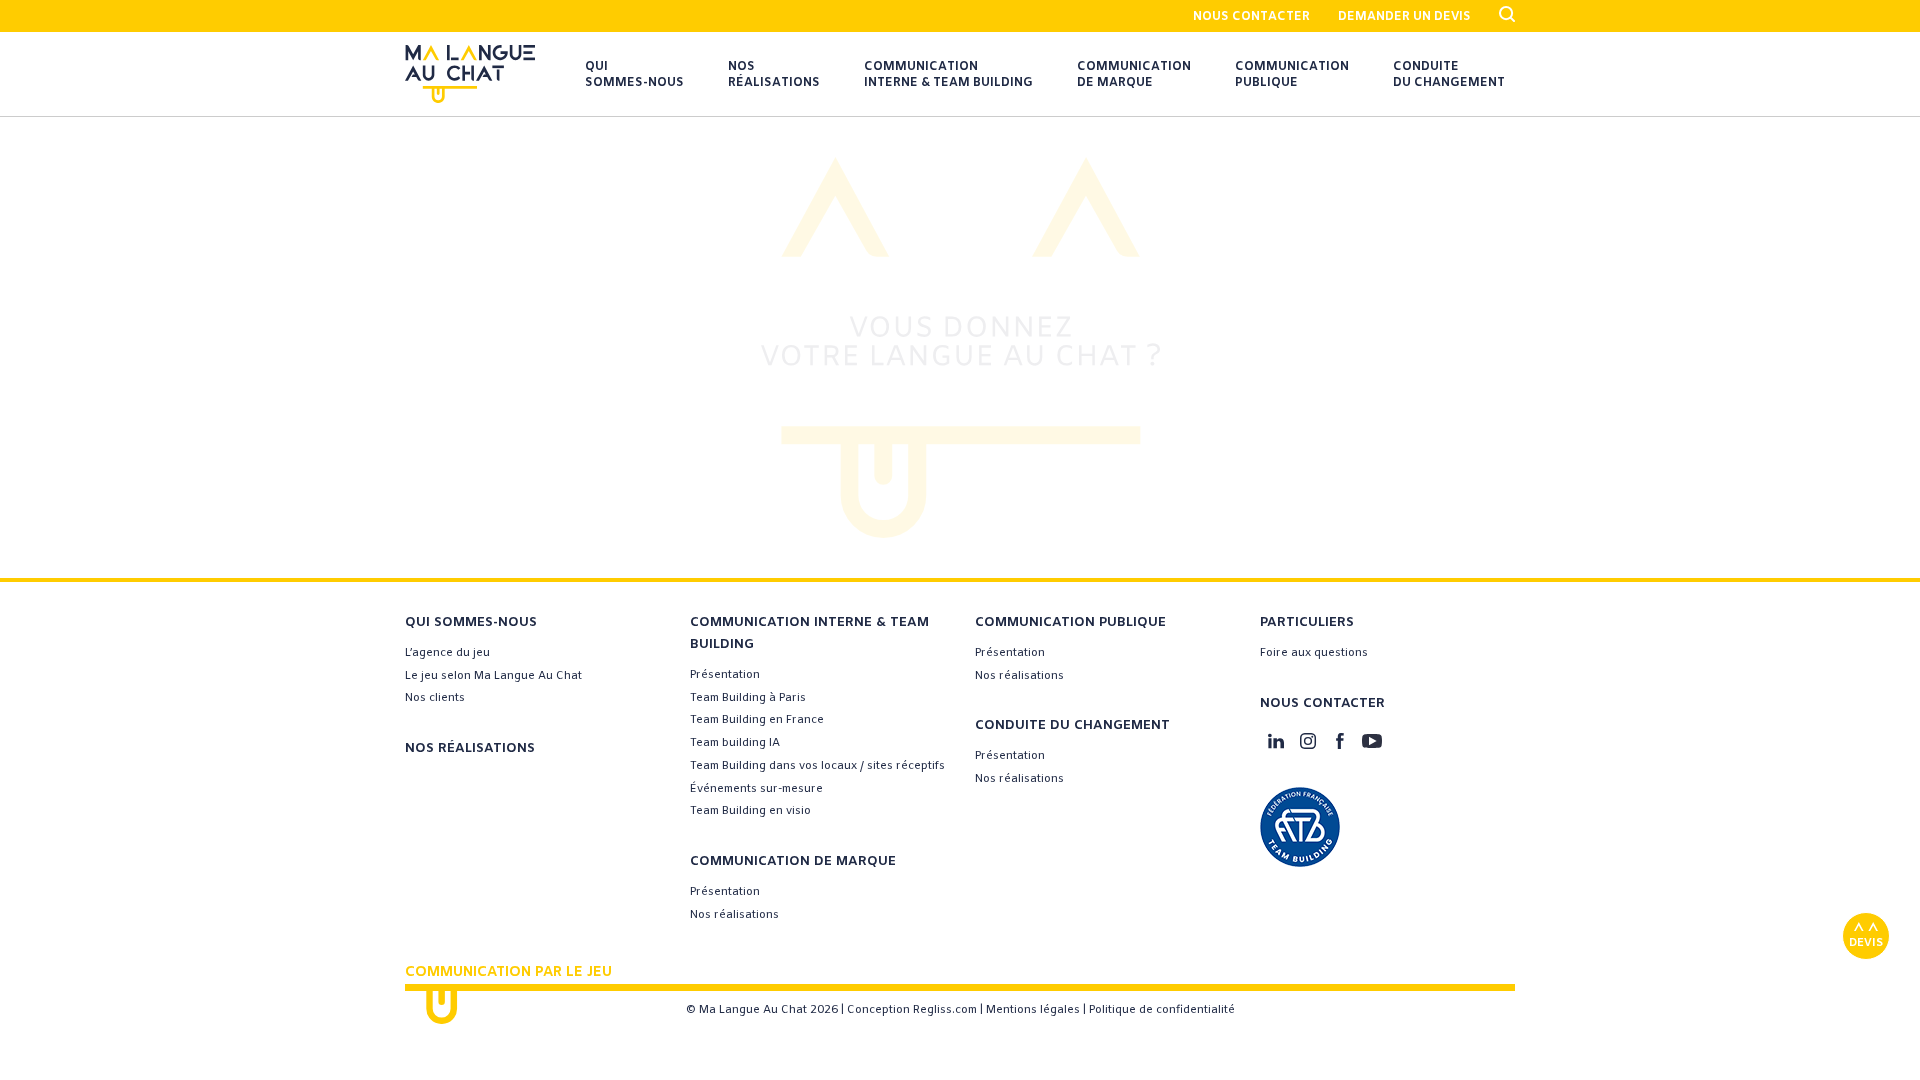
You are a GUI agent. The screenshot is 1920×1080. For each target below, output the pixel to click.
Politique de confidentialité (1162, 1010)
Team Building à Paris (748, 698)
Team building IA (735, 743)
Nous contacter (1251, 17)
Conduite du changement (1449, 75)
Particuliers (1307, 622)
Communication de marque (1134, 75)
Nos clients (435, 698)
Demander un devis (1404, 17)
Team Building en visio (750, 811)
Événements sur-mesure (756, 789)
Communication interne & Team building (948, 75)
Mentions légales (1033, 1010)
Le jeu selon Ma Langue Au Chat (493, 676)
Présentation (725, 675)
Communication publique (1292, 75)
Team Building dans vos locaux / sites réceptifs (817, 766)
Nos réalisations (774, 75)
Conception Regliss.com (912, 1010)
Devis (1866, 943)
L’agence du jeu (447, 653)
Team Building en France (757, 720)
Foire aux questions (1314, 653)
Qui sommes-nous (634, 75)
